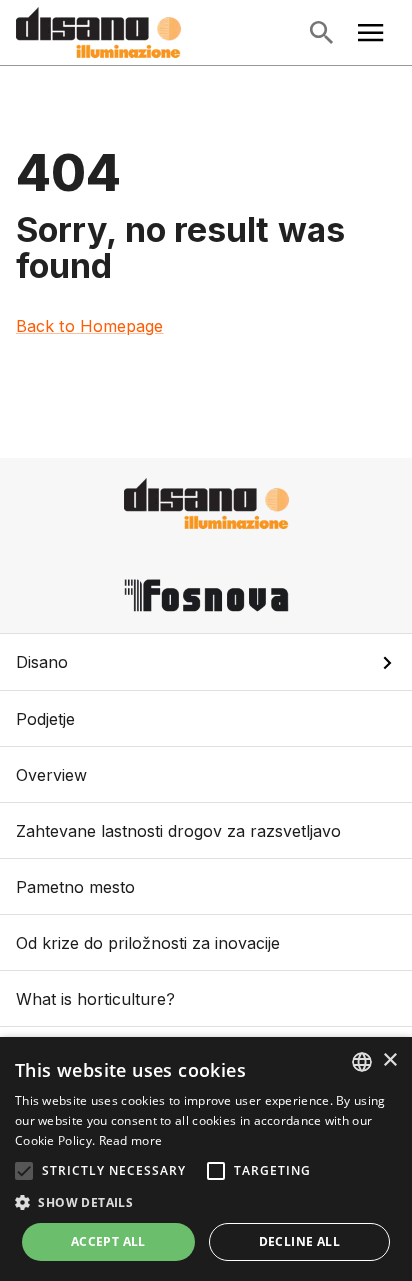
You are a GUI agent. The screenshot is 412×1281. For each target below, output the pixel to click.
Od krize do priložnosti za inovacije (148, 943)
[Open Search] (321, 33)
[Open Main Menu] (371, 33)
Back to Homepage (90, 326)
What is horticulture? (95, 999)
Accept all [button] (108, 1241)
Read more (131, 1140)
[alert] (206, 1159)
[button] (206, 662)
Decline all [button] (299, 1241)
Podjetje (45, 719)
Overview (51, 775)
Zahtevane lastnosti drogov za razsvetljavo (178, 831)
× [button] (389, 1060)
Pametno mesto (75, 887)
